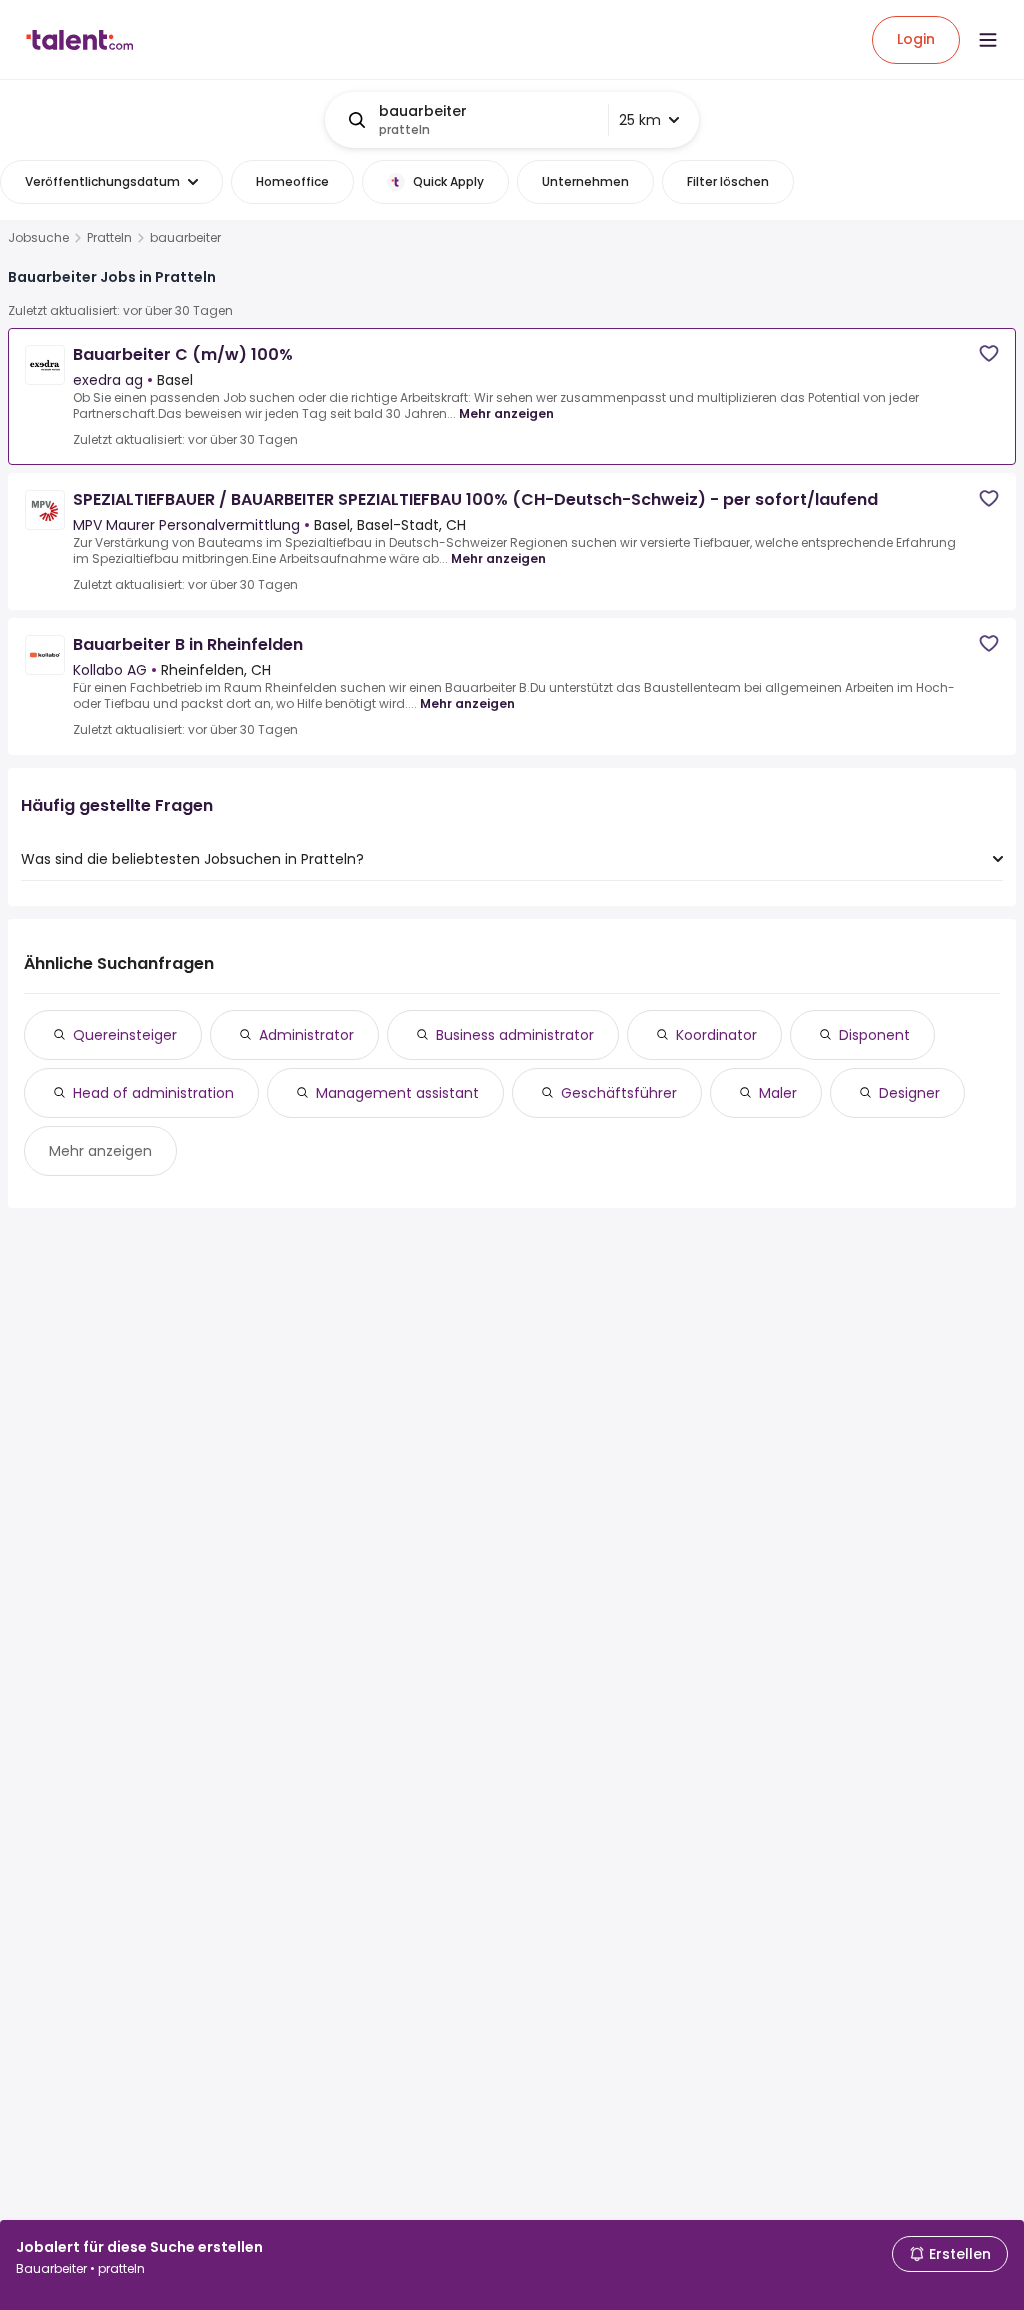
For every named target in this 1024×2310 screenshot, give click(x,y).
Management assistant (397, 1093)
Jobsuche (38, 238)
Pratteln (109, 238)
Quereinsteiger (125, 1035)
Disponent (874, 1035)
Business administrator (515, 1035)
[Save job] (989, 353)
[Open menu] (988, 40)
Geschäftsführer (619, 1093)
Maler (778, 1093)
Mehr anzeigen (506, 413)
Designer (909, 1093)
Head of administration (153, 1093)
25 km (640, 120)
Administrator (306, 1035)
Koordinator (716, 1035)
